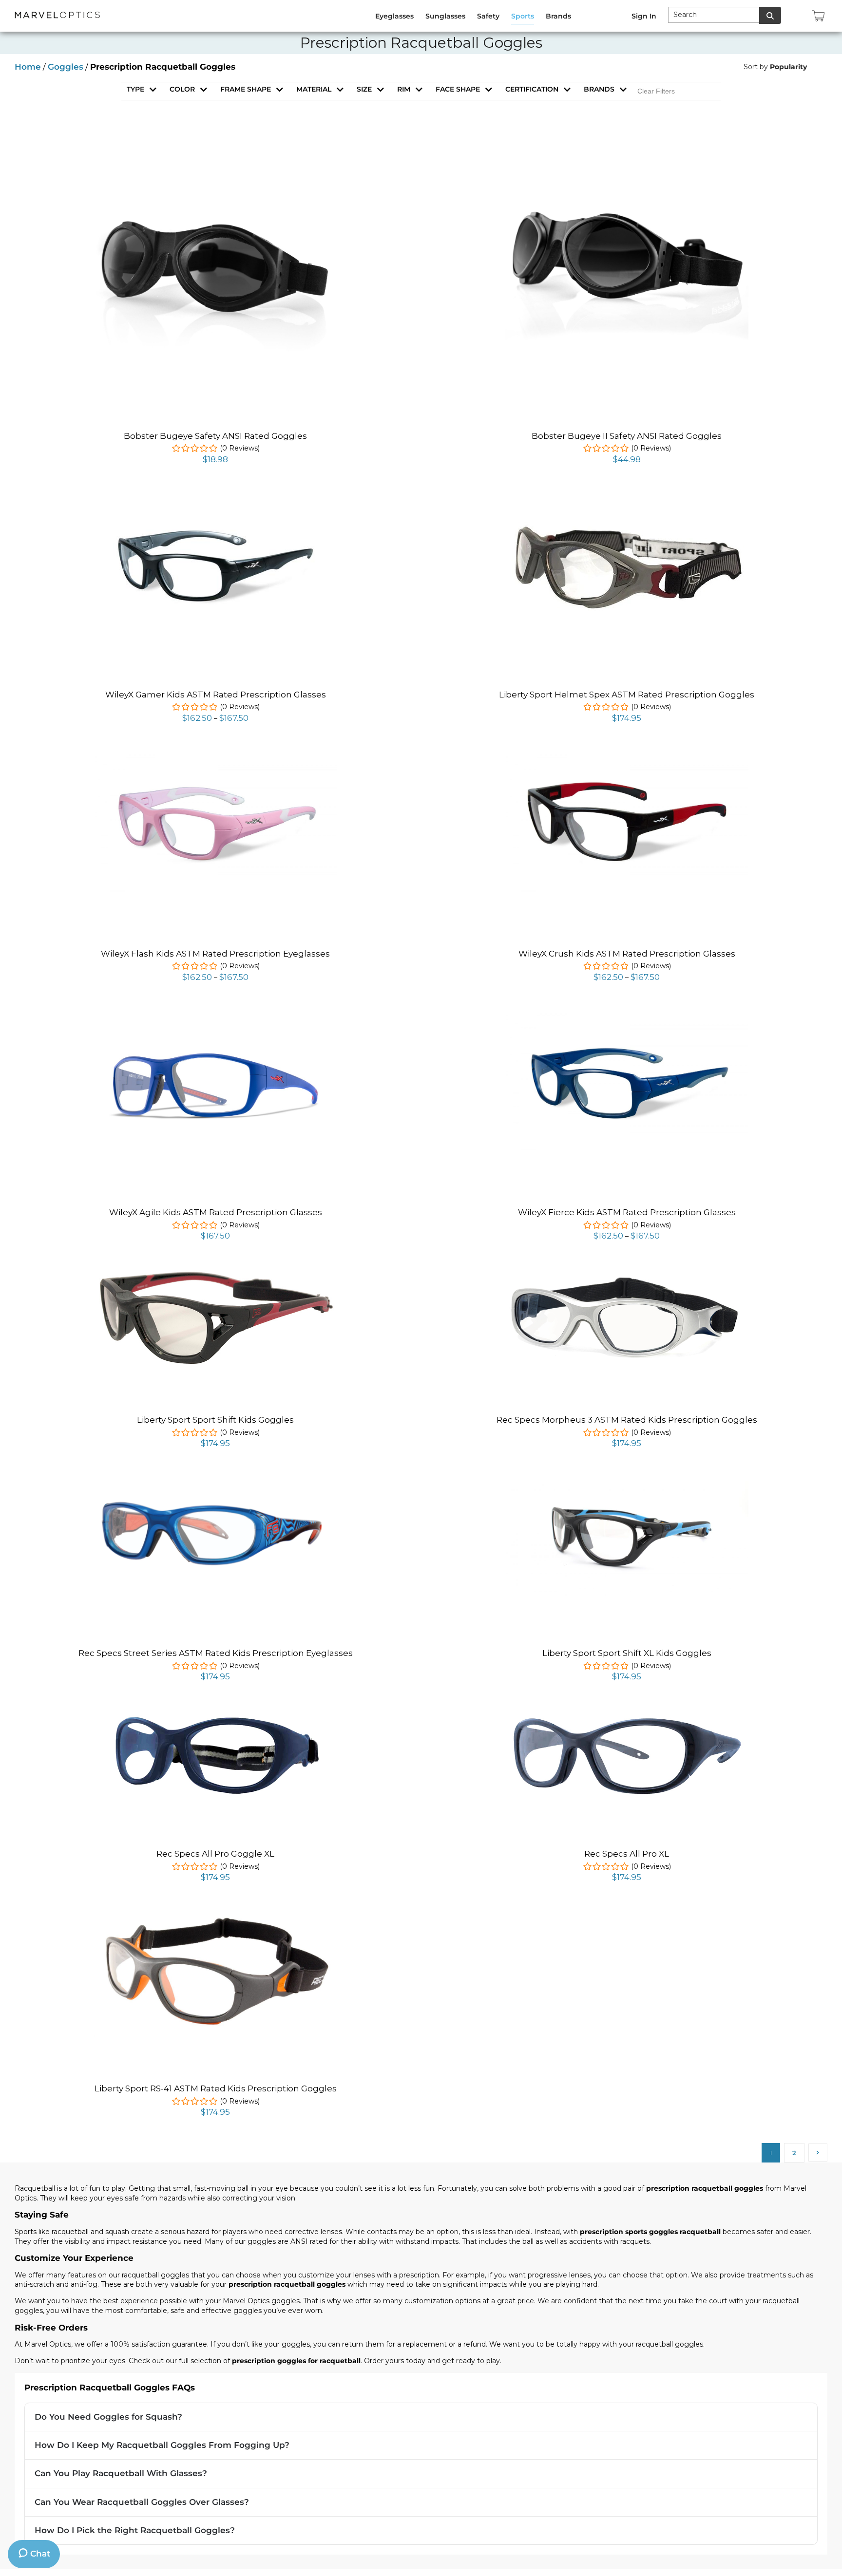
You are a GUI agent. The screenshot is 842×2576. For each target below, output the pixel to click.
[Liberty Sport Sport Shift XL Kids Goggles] (627, 1486)
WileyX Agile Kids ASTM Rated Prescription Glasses (216, 1212)
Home (28, 67)
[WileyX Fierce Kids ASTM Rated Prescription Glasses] (627, 1014)
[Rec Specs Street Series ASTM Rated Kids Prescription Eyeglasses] (215, 1480)
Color (182, 89)
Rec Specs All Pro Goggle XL (215, 1854)
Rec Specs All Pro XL (627, 1854)
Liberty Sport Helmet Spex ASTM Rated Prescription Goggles (627, 695)
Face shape (458, 89)
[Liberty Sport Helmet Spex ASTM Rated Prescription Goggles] (627, 527)
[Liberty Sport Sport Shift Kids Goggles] (215, 1273)
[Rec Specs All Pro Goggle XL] (215, 1716)
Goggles (66, 67)
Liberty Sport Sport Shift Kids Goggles (215, 1420)
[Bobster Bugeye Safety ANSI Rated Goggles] (215, 146)
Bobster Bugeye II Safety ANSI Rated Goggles (627, 436)
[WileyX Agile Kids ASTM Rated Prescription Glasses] (215, 1017)
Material (314, 89)
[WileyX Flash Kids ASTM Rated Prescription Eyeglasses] (215, 755)
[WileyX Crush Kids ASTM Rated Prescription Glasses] (627, 755)
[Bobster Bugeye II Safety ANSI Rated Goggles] (627, 146)
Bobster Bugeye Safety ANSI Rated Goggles (215, 436)
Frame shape (246, 89)
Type (135, 89)
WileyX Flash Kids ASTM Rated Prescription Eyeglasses (215, 954)
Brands (599, 89)
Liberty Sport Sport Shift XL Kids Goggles (627, 1653)
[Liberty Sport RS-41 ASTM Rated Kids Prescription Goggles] (215, 1914)
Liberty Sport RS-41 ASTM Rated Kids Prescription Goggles (216, 2088)
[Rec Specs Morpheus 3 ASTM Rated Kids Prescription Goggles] (627, 1278)
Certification (532, 89)
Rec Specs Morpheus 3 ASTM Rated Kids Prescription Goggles (627, 1420)
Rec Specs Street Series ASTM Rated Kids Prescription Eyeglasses (216, 1653)
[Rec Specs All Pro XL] (627, 1713)
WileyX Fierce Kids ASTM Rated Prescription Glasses (627, 1212)
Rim (404, 89)
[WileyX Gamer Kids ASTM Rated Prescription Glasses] (215, 496)
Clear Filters (656, 91)
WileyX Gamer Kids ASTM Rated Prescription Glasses (216, 695)
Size (364, 89)
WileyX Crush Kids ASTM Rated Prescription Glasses (627, 954)
